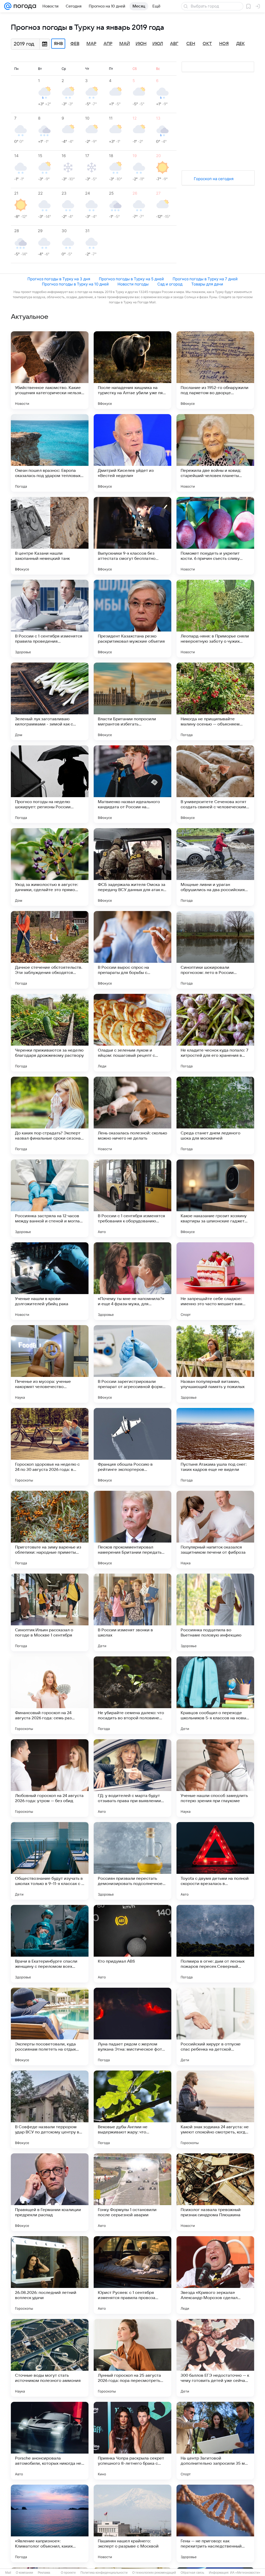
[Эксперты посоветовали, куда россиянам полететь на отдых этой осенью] (50, 2027)
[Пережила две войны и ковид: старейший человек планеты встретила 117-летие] (215, 453)
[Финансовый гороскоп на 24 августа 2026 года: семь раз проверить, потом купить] (50, 1695)
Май (125, 44)
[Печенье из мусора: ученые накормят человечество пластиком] (50, 1364)
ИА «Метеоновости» (245, 2573)
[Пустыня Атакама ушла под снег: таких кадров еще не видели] (215, 1447)
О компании (24, 2573)
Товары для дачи (207, 284)
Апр (108, 44)
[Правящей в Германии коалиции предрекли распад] (50, 2192)
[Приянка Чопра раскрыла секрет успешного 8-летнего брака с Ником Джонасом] (132, 2441)
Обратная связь (192, 2573)
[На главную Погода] (24, 6)
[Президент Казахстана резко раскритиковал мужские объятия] (132, 619)
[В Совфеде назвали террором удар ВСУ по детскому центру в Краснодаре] (50, 2109)
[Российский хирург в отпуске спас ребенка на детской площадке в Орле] (215, 2027)
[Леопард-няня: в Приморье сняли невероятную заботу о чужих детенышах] (215, 619)
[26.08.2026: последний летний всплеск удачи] (50, 2275)
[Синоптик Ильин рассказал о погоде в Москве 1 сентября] (50, 1612)
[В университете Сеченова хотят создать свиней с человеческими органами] (215, 784)
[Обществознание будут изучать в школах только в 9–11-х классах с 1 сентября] (50, 1861)
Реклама (44, 2573)
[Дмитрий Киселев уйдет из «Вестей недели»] (132, 453)
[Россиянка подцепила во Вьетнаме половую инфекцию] (215, 1612)
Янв (58, 44)
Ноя (224, 44)
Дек (241, 44)
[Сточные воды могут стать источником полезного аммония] (50, 2358)
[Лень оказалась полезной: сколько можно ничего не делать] (132, 1115)
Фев (75, 44)
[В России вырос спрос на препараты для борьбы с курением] (132, 950)
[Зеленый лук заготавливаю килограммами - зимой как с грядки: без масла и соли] (50, 701)
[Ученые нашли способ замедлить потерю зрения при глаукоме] (215, 1778)
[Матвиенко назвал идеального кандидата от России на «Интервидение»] (132, 784)
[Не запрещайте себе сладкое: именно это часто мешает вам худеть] (215, 1281)
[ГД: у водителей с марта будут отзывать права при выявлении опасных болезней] (132, 1778)
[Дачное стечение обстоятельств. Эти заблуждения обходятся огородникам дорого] (50, 950)
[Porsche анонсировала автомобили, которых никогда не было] (50, 2441)
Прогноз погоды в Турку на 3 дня (59, 279)
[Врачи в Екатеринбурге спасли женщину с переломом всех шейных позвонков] (50, 1944)
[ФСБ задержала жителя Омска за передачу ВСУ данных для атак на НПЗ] (132, 867)
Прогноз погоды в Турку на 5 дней (131, 279)
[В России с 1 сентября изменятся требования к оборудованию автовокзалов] (132, 1198)
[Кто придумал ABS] (132, 1944)
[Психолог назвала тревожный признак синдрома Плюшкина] (215, 2192)
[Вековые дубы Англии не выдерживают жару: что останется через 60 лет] (132, 2109)
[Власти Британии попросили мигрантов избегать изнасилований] (132, 701)
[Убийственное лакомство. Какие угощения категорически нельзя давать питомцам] (50, 370)
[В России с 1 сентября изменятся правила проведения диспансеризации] (50, 619)
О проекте (68, 2573)
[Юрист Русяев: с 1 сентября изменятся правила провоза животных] (132, 2275)
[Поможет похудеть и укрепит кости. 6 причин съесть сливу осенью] (215, 536)
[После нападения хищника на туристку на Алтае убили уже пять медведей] (132, 370)
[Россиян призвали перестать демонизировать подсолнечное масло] (132, 1861)
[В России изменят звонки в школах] (132, 1612)
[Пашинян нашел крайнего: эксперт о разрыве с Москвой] (132, 2523)
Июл (158, 44)
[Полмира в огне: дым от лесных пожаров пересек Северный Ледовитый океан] (215, 1944)
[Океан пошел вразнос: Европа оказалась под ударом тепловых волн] (50, 453)
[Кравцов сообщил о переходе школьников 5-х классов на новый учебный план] (215, 1695)
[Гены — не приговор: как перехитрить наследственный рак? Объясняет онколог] (215, 2523)
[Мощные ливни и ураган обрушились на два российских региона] (215, 867)
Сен (191, 44)
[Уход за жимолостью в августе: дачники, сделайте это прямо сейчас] (50, 867)
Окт (207, 44)
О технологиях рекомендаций (154, 2573)
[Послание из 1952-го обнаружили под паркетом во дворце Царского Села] (215, 370)
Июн (141, 44)
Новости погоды (133, 284)
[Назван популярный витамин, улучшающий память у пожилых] (215, 1364)
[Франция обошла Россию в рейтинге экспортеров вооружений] (132, 1447)
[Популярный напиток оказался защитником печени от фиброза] (215, 1530)
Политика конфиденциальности (104, 2573)
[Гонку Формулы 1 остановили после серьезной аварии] (132, 2192)
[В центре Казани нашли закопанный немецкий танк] (50, 536)
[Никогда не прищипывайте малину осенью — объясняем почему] (215, 701)
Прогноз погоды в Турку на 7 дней (205, 279)
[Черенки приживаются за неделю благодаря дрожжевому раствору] (50, 1033)
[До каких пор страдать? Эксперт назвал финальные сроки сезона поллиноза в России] (50, 1115)
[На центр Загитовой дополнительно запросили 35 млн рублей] (215, 2441)
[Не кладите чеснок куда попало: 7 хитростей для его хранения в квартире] (215, 1033)
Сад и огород (170, 284)
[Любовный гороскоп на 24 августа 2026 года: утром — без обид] (50, 1778)
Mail (8, 2573)
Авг (174, 44)
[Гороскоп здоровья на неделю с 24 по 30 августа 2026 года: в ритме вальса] (50, 1447)
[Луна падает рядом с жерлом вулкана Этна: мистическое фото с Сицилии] (132, 2027)
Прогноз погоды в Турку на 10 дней (75, 284)
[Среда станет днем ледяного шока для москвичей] (215, 1115)
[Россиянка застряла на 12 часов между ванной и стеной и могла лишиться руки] (50, 1198)
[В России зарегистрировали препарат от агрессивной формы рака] (132, 1364)
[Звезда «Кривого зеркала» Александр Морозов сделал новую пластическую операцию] (215, 2275)
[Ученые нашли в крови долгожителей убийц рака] (50, 1281)
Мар (91, 44)
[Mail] (8, 6)
